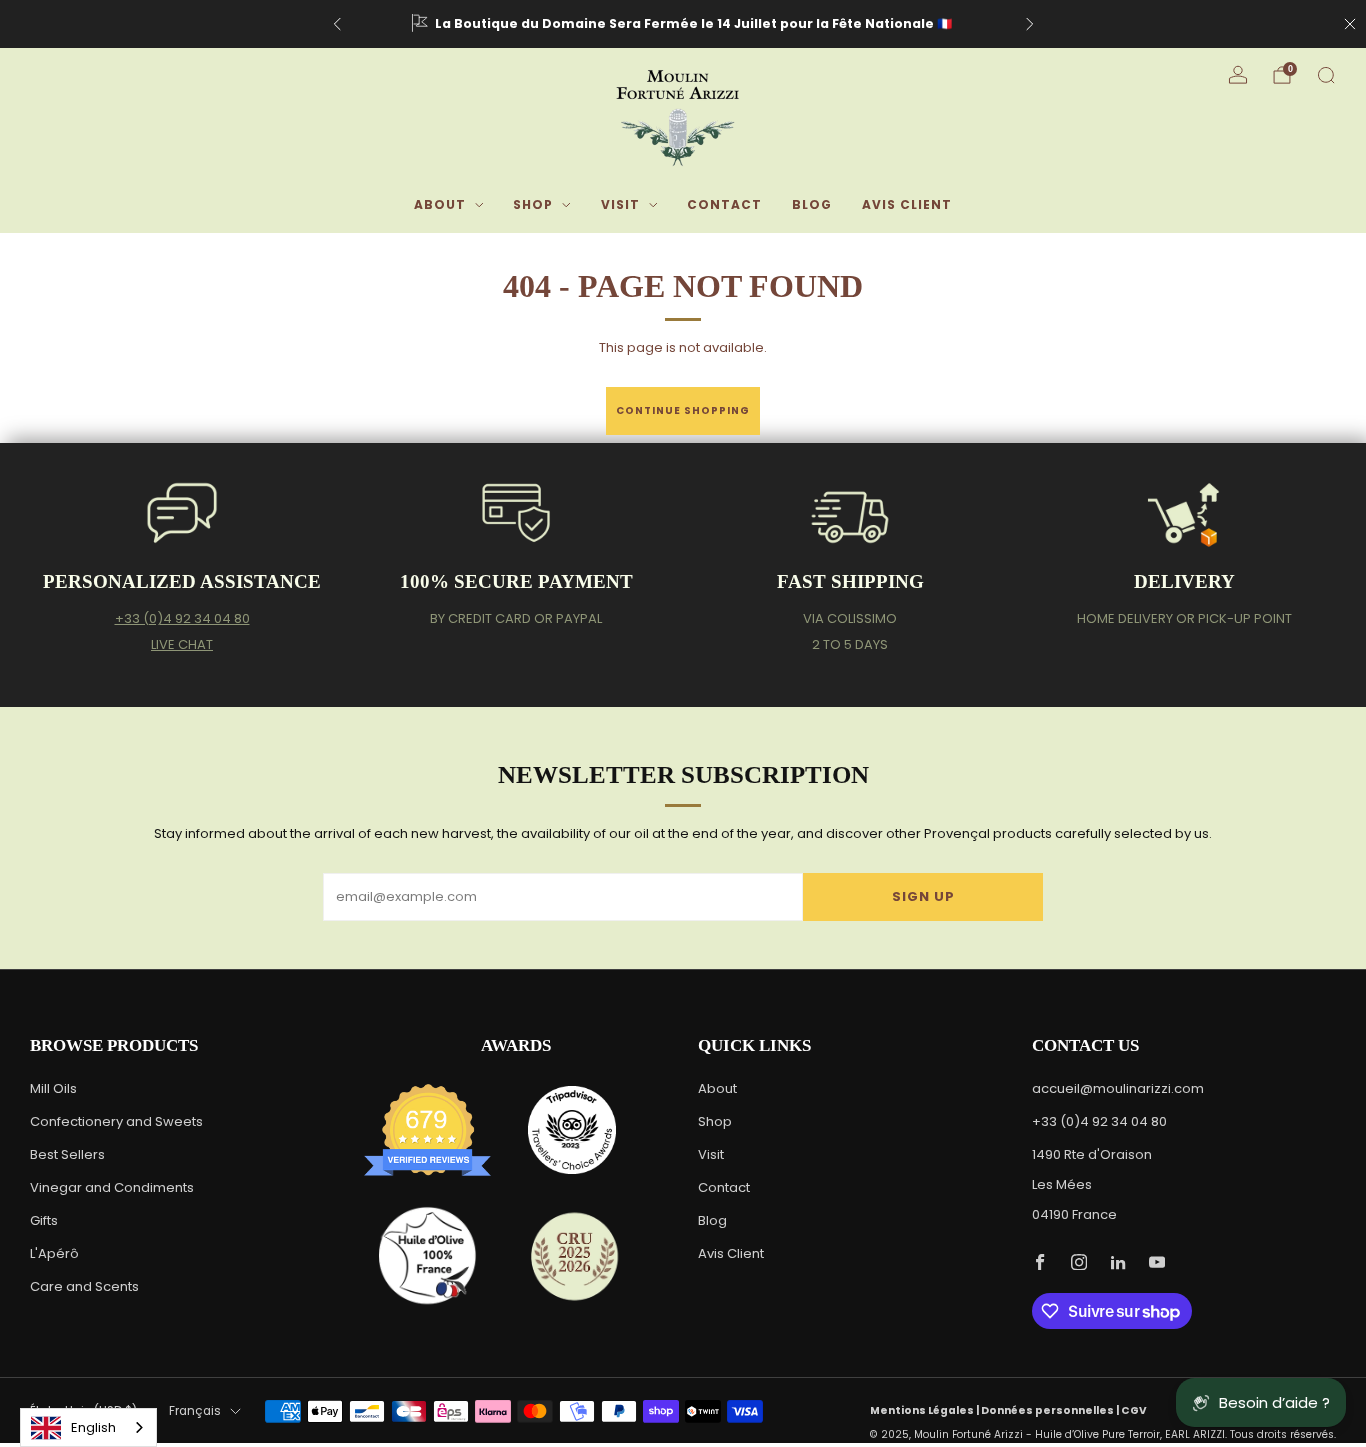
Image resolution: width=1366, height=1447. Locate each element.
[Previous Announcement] (337, 24)
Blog (812, 204)
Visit (620, 204)
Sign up (923, 896)
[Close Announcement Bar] (1350, 24)
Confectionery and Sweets (116, 1121)
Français (195, 1411)
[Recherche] (1326, 75)
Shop (533, 204)
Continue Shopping (683, 410)
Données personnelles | (1051, 1410)
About (440, 204)
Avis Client (907, 204)
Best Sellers (67, 1154)
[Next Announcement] (1030, 24)
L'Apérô (54, 1253)
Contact (724, 204)
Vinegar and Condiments (112, 1187)
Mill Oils (53, 1088)
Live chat (182, 644)
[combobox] (88, 1427)
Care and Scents (84, 1286)
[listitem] (683, 24)
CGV (1134, 1410)
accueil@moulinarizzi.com (1118, 1088)
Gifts (44, 1220)
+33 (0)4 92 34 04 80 (182, 618)
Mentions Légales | (925, 1410)
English (93, 1427)
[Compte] (1238, 75)
